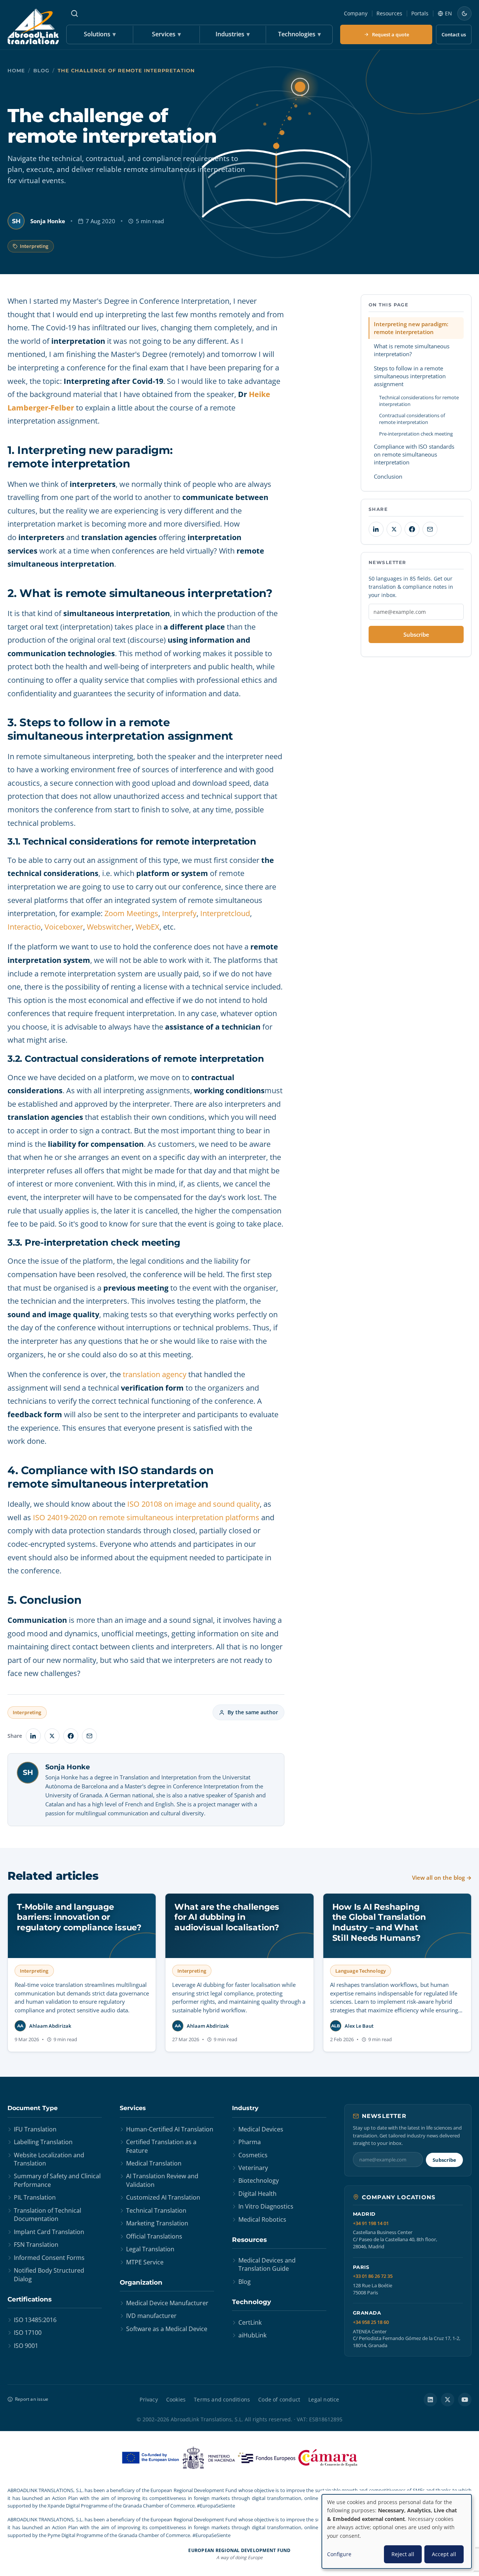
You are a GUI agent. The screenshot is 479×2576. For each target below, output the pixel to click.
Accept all (444, 2554)
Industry (245, 2108)
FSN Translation (36, 2245)
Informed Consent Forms (49, 2258)
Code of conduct (279, 2399)
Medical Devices (261, 2129)
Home (16, 71)
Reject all (403, 2554)
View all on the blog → (442, 1878)
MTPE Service (145, 2262)
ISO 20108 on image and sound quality (193, 1504)
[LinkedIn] (430, 2400)
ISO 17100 (28, 2333)
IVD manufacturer (151, 2316)
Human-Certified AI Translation (170, 2129)
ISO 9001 (26, 2346)
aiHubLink (252, 2335)
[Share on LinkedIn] (33, 1736)
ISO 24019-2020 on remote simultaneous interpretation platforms (146, 1517)
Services (166, 34)
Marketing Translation (157, 2223)
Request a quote (390, 34)
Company (356, 13)
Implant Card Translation (49, 2232)
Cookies (176, 2399)
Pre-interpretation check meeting (416, 434)
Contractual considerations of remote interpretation (412, 419)
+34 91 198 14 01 (371, 2223)
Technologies (299, 34)
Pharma (250, 2142)
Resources (389, 13)
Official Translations (154, 2236)
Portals (420, 13)
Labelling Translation (43, 2142)
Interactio (24, 927)
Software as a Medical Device (167, 2329)
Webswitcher (109, 927)
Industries (233, 34)
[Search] (74, 13)
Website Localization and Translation (49, 2159)
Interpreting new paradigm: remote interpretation (411, 328)
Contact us (454, 34)
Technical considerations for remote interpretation (419, 401)
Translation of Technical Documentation (48, 2215)
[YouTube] (465, 2400)
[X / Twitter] (448, 2400)
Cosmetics (253, 2155)
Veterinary (253, 2168)
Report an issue (32, 2399)
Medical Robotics (262, 2219)
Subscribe (416, 634)
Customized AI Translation (163, 2197)
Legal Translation (150, 2249)
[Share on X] (52, 1736)
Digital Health (257, 2194)
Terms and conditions (222, 2399)
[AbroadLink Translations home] (33, 26)
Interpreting (34, 246)
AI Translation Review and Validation (162, 2180)
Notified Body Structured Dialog (49, 2275)
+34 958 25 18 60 (371, 2322)
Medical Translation (154, 2163)
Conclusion (388, 476)
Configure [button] (339, 2554)
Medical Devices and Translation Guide (267, 2264)
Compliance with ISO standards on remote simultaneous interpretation (414, 454)
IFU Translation (35, 2129)
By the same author (253, 1712)
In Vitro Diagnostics (266, 2206)
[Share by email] (89, 1736)
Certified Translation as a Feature (161, 2146)
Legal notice (324, 2399)
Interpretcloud (225, 913)
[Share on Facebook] (71, 1736)
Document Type (33, 2108)
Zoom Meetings (131, 913)
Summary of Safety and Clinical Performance (57, 2180)
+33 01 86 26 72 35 (373, 2276)
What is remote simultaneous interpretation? (412, 350)
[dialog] (397, 2531)
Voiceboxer (64, 927)
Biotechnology (259, 2180)
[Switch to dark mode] (464, 13)
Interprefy (179, 913)
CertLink (250, 2322)
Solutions (100, 34)
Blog (41, 71)
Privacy (149, 2399)
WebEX (147, 927)
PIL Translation (35, 2197)
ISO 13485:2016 (35, 2320)
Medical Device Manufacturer (167, 2303)
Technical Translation (156, 2210)
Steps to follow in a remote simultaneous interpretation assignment (410, 376)
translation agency (155, 1374)
